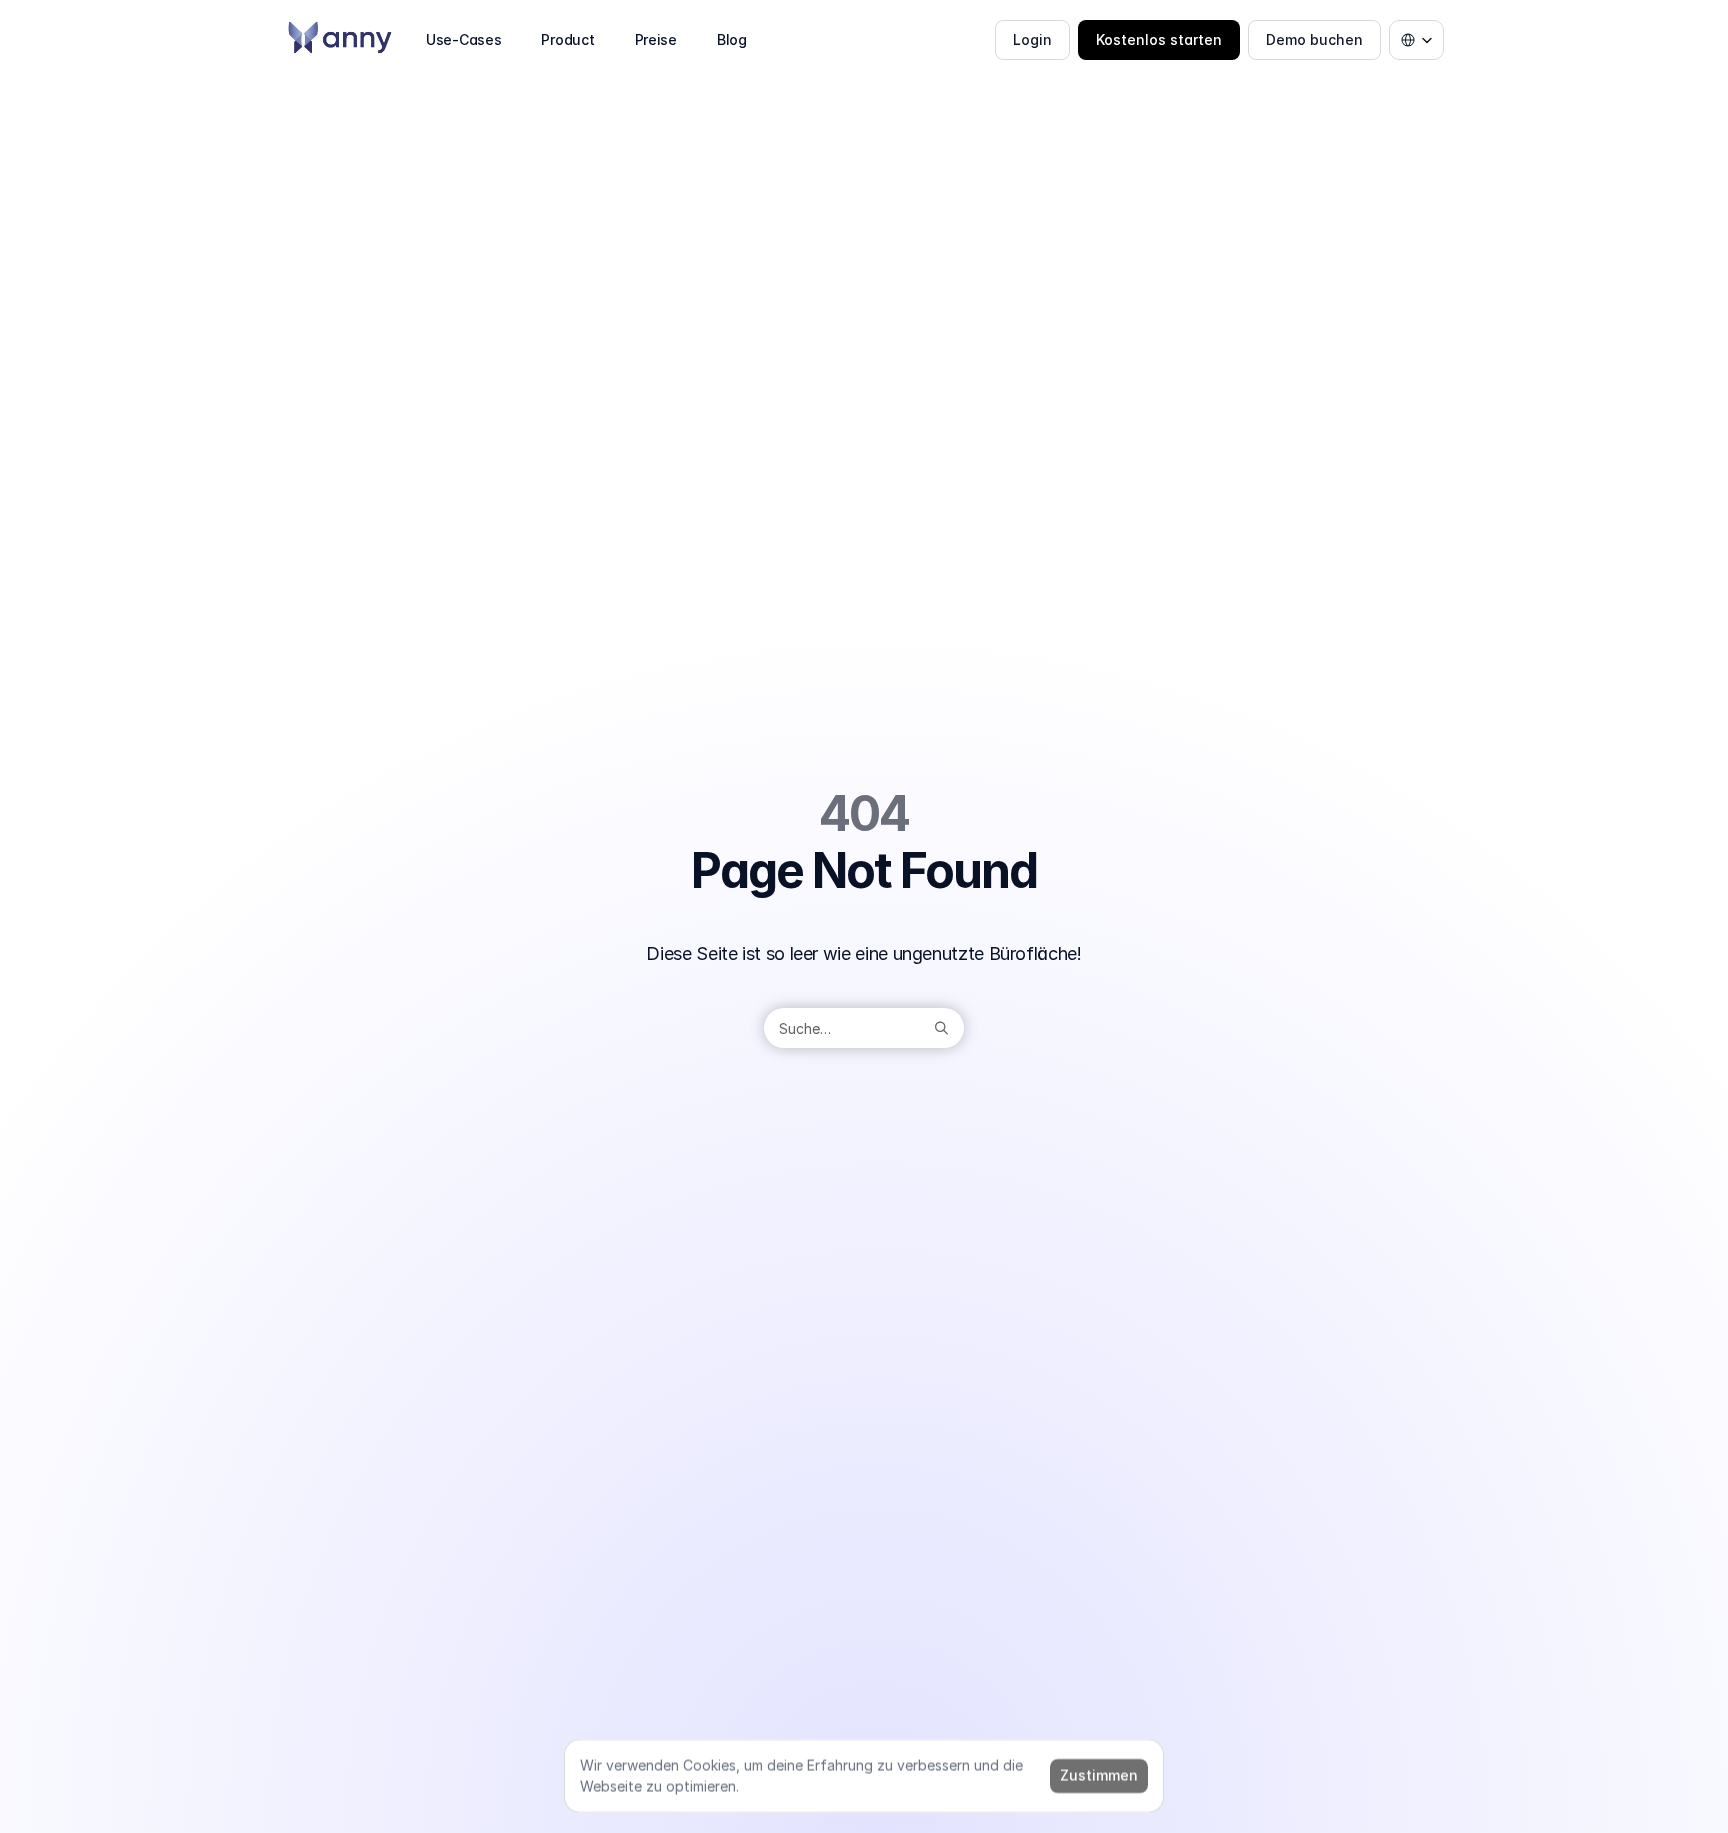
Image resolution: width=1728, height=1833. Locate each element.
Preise (656, 39)
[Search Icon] (864, 1028)
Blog (732, 39)
